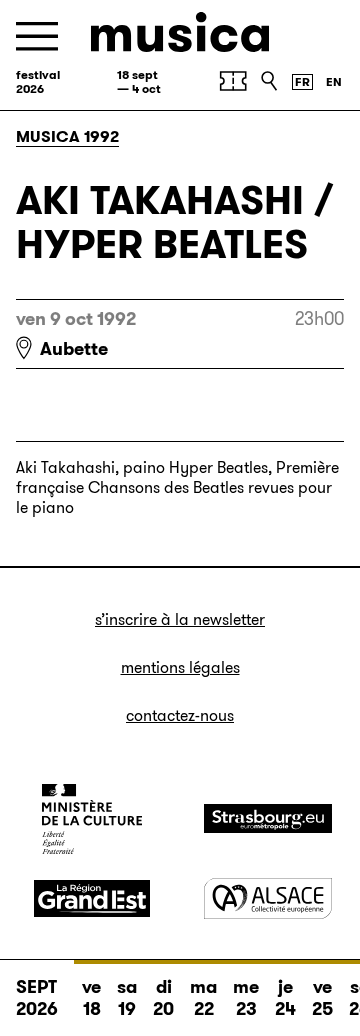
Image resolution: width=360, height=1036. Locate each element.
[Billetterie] (233, 81)
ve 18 (91, 998)
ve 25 (322, 998)
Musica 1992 (67, 136)
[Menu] (37, 36)
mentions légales (180, 667)
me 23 (246, 998)
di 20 (163, 998)
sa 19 (127, 998)
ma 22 (203, 998)
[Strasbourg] (268, 818)
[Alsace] (268, 898)
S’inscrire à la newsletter (180, 619)
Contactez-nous (180, 715)
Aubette (74, 349)
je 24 (285, 998)
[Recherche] (269, 81)
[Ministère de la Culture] (92, 819)
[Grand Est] (92, 899)
